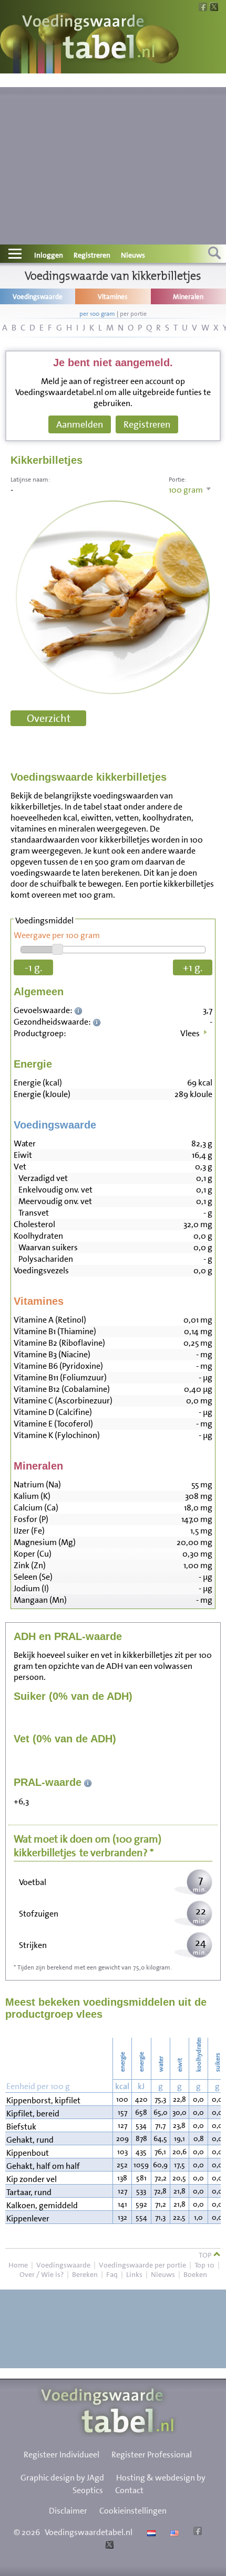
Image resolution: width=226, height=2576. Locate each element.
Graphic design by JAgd (62, 2478)
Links (134, 2274)
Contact (129, 2490)
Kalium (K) (32, 1496)
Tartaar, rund (29, 2192)
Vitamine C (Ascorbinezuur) (63, 1401)
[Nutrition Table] (173, 2532)
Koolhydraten (38, 1236)
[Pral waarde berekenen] (88, 1782)
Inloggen (49, 255)
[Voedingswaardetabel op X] (108, 2546)
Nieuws (133, 255)
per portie (133, 314)
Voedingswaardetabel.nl (89, 2532)
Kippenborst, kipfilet (43, 2100)
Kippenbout (28, 2153)
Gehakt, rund (30, 2140)
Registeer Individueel (61, 2455)
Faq (112, 2274)
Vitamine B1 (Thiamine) (55, 1331)
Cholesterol (34, 1224)
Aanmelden (80, 424)
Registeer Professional (152, 2455)
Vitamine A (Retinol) (50, 1320)
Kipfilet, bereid (33, 2114)
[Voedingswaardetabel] (89, 38)
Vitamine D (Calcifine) (53, 1412)
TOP (206, 2255)
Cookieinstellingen (133, 2511)
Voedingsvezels (41, 1270)
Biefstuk (21, 2127)
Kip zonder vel (32, 2179)
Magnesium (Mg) (45, 1542)
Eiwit (23, 1155)
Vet (20, 1167)
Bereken (85, 2274)
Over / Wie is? (42, 2274)
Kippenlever (28, 2218)
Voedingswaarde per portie (142, 2265)
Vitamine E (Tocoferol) (53, 1424)
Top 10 (204, 2265)
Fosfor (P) (31, 1519)
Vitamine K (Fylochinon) (57, 1435)
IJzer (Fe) (29, 1531)
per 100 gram (97, 314)
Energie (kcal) (38, 1083)
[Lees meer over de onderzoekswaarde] (80, 1010)
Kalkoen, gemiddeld (42, 2205)
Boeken (195, 2274)
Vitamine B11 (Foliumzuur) (60, 1377)
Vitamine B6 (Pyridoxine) (58, 1366)
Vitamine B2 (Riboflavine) (59, 1343)
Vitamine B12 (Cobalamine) (62, 1389)
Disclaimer (68, 2511)
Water (25, 1143)
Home (18, 2265)
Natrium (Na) (37, 1484)
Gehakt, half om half (43, 2166)
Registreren (92, 255)
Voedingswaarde (63, 2265)
